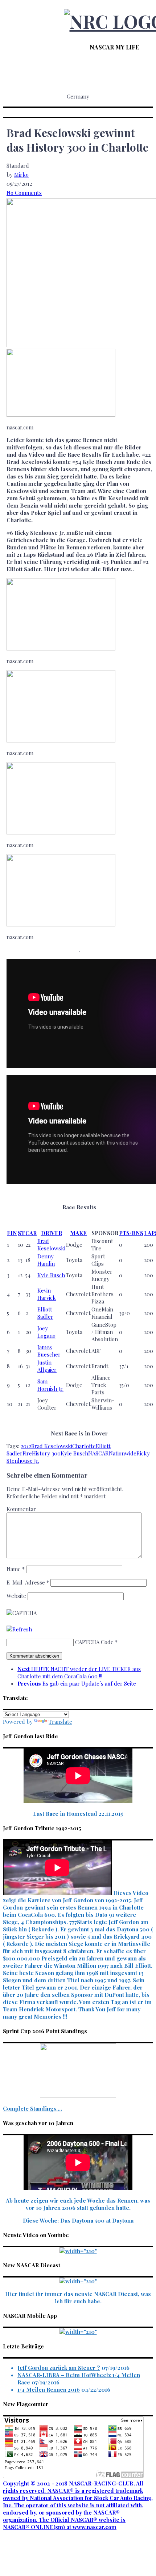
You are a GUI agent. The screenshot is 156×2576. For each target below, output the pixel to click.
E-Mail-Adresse (28, 1582)
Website (16, 1596)
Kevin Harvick (47, 1294)
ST (21, 1233)
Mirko (21, 175)
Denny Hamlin (46, 1260)
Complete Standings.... (32, 2108)
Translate (60, 1722)
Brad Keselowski (51, 1245)
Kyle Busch (51, 1275)
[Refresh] (19, 1629)
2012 (26, 1446)
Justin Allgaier (47, 1366)
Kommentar (21, 1509)
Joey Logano (46, 1332)
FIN (12, 1233)
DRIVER (52, 1233)
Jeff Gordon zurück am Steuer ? (59, 2368)
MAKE (78, 1233)
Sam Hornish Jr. (50, 1385)
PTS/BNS (131, 1233)
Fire (27, 1453)
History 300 (46, 1453)
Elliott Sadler (45, 1313)
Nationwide (123, 1453)
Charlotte (84, 1446)
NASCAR (98, 1453)
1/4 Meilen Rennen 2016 (49, 2389)
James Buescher (49, 1351)
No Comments (24, 193)
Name (16, 1569)
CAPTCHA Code (94, 1642)
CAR (31, 1233)
